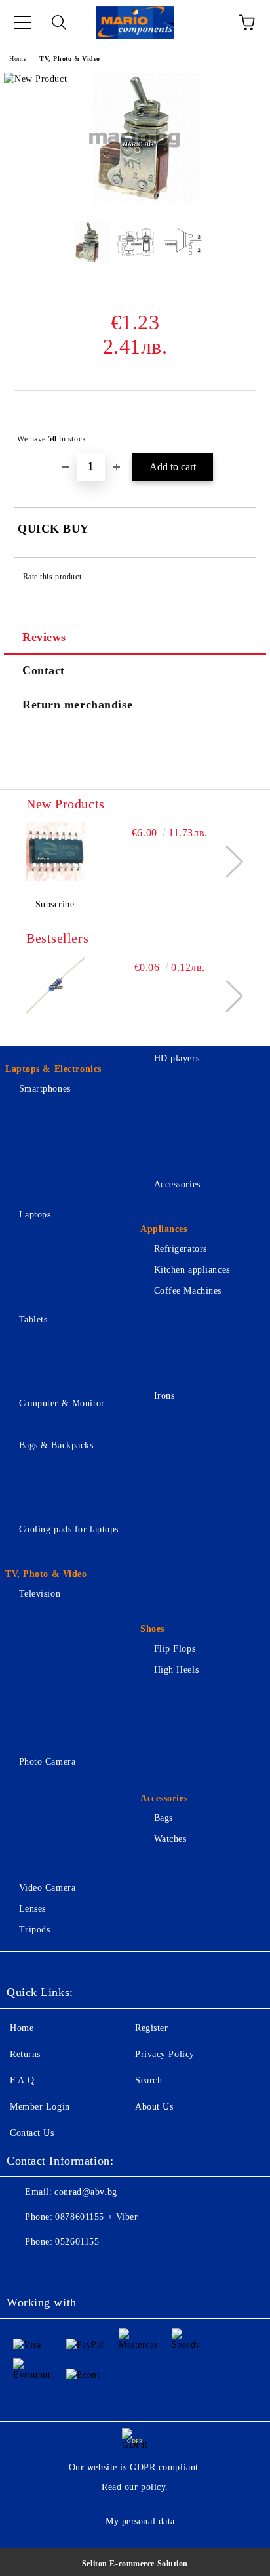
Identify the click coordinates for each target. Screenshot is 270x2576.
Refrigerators (181, 1249)
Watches (170, 1839)
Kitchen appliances (192, 1270)
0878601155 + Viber (96, 2217)
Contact (44, 670)
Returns (25, 2054)
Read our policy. (135, 2487)
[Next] (227, 862)
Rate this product (52, 577)
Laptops (35, 1215)
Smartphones (45, 1089)
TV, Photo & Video (70, 59)
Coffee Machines (188, 1291)
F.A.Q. (24, 2080)
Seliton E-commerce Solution (135, 2564)
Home (18, 59)
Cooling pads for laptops (69, 1529)
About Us (154, 2107)
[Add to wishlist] (238, 433)
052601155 (77, 2242)
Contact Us (32, 2133)
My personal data (140, 2521)
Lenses (32, 1909)
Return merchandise (77, 705)
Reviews (44, 637)
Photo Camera (47, 1762)
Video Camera (47, 1888)
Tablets (33, 1319)
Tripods (34, 1930)
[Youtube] (110, 2268)
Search (148, 2080)
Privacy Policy (165, 2054)
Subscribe (55, 904)
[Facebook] (24, 2268)
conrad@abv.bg (86, 2192)
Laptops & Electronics (53, 1069)
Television (40, 1594)
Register (151, 2028)
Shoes (152, 1629)
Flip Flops (175, 1649)
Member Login (40, 2107)
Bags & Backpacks (56, 1445)
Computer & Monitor (62, 1403)
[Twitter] (52, 2268)
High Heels (176, 1670)
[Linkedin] (139, 2268)
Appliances (164, 1229)
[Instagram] (81, 2268)
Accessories (177, 1184)
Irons (164, 1396)
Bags (164, 1818)
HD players (177, 1058)
